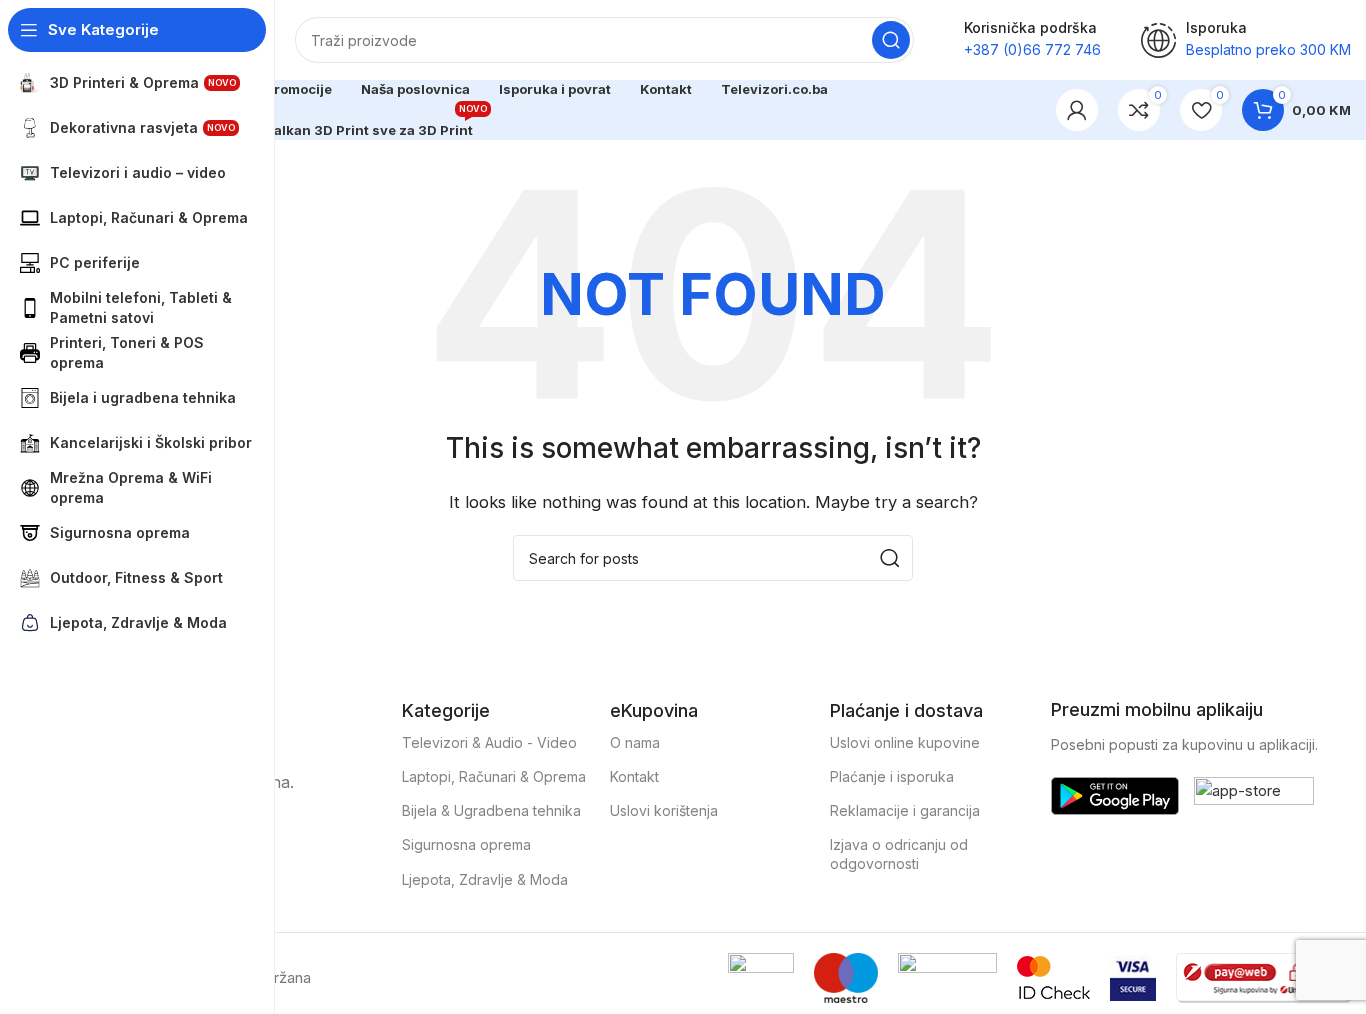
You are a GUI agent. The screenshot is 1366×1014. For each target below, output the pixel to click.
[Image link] (1115, 794)
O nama (635, 742)
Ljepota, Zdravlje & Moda (485, 879)
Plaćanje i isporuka (892, 776)
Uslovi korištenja (664, 810)
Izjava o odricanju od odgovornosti (899, 853)
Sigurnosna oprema (466, 844)
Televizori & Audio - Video (489, 742)
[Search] (891, 40)
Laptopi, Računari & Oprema (494, 776)
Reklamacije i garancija (905, 810)
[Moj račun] (1077, 110)
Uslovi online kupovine (905, 742)
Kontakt (634, 776)
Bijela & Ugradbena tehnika (491, 810)
